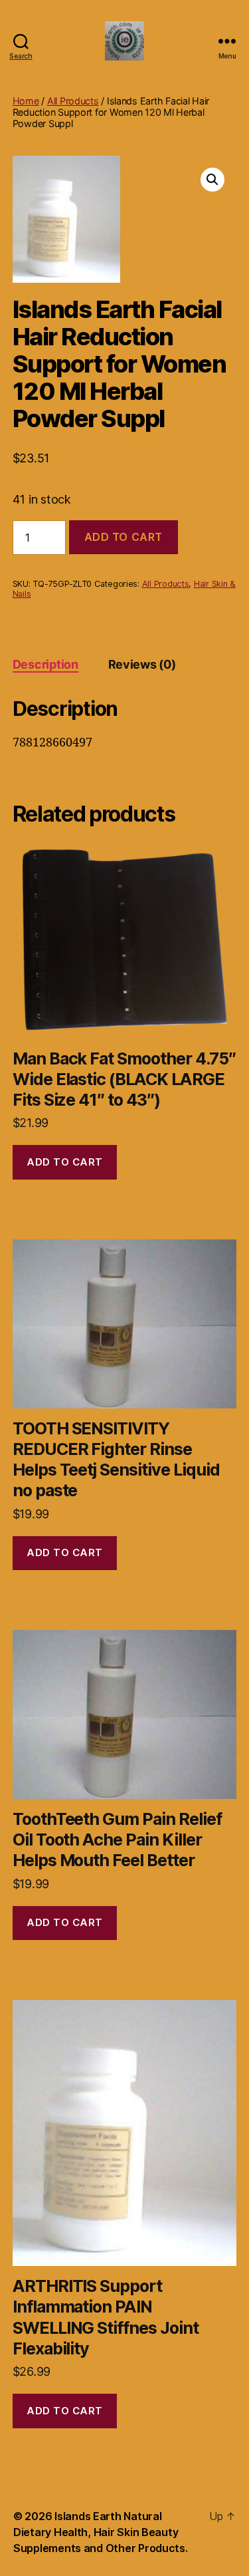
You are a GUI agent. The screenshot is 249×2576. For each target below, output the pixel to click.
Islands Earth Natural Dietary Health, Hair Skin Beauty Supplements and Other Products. (101, 2532)
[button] (212, 180)
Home (26, 101)
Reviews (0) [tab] (142, 664)
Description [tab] (45, 664)
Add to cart (124, 537)
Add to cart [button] (65, 1162)
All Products (73, 101)
